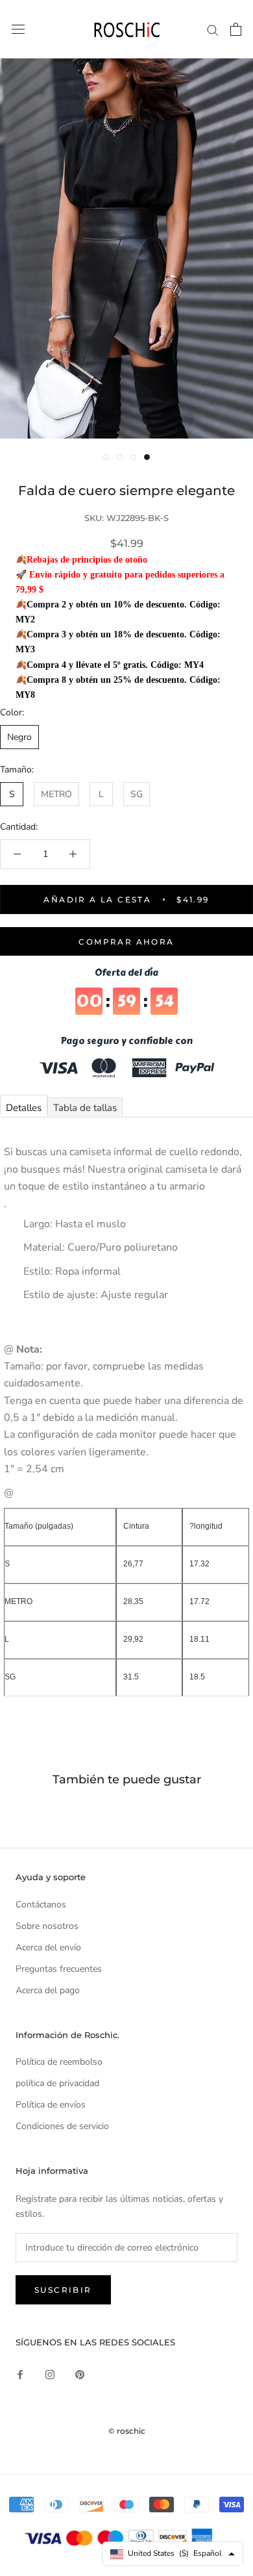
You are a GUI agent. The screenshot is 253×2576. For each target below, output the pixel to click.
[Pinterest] (80, 2374)
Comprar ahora (126, 942)
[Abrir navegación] (18, 30)
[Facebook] (20, 2374)
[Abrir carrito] (236, 29)
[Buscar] (213, 30)
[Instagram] (50, 2374)
